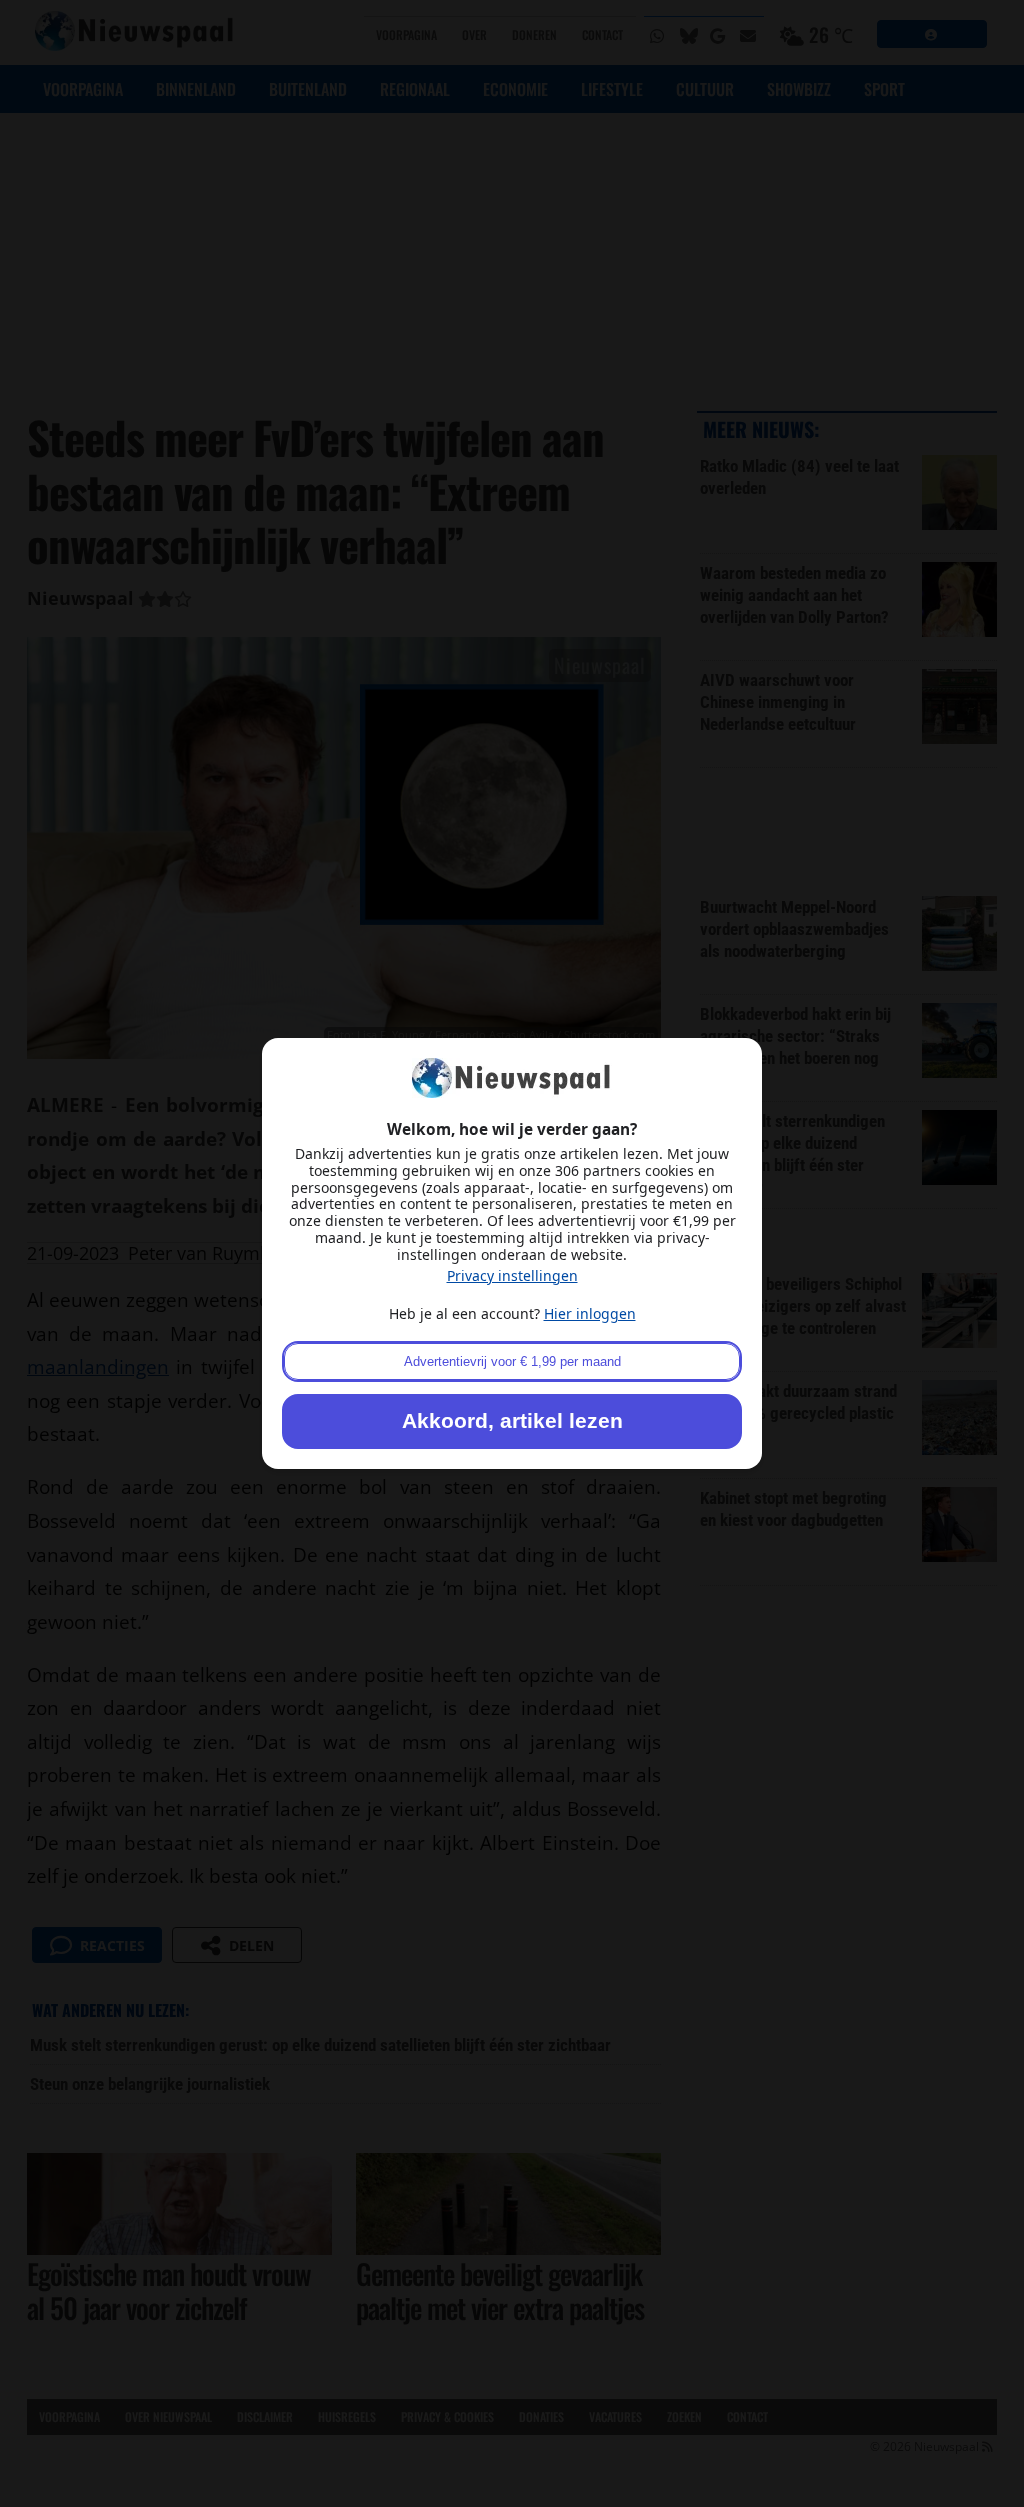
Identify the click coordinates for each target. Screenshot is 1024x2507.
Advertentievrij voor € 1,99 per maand (512, 1361)
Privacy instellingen (512, 1275)
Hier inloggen (590, 1313)
